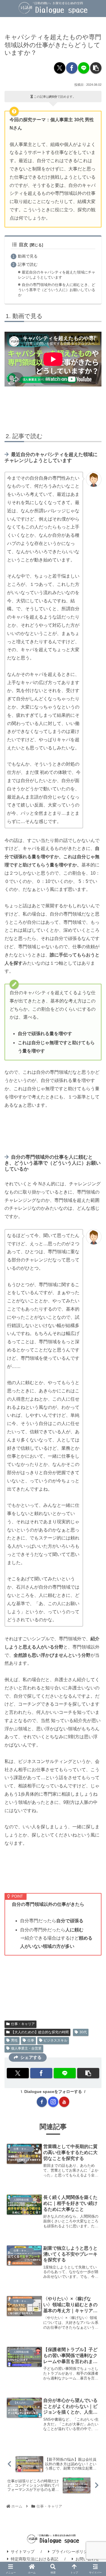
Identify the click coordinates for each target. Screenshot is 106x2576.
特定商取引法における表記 (34, 2559)
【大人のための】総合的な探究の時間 (40, 2032)
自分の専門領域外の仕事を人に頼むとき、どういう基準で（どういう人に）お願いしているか (57, 290)
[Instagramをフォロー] (53, 2102)
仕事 (31, 2040)
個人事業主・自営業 (26, 2048)
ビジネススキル (55, 2040)
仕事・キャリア (23, 2024)
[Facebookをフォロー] (42, 2102)
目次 (23, 245)
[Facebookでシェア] (72, 68)
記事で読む (28, 264)
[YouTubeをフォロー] (64, 2102)
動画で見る (28, 256)
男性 (14, 2040)
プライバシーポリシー (72, 2552)
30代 (83, 2032)
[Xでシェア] (60, 68)
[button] (96, 68)
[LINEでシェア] (84, 68)
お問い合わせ (87, 2559)
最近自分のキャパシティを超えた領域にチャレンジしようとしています (57, 275)
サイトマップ (23, 2552)
